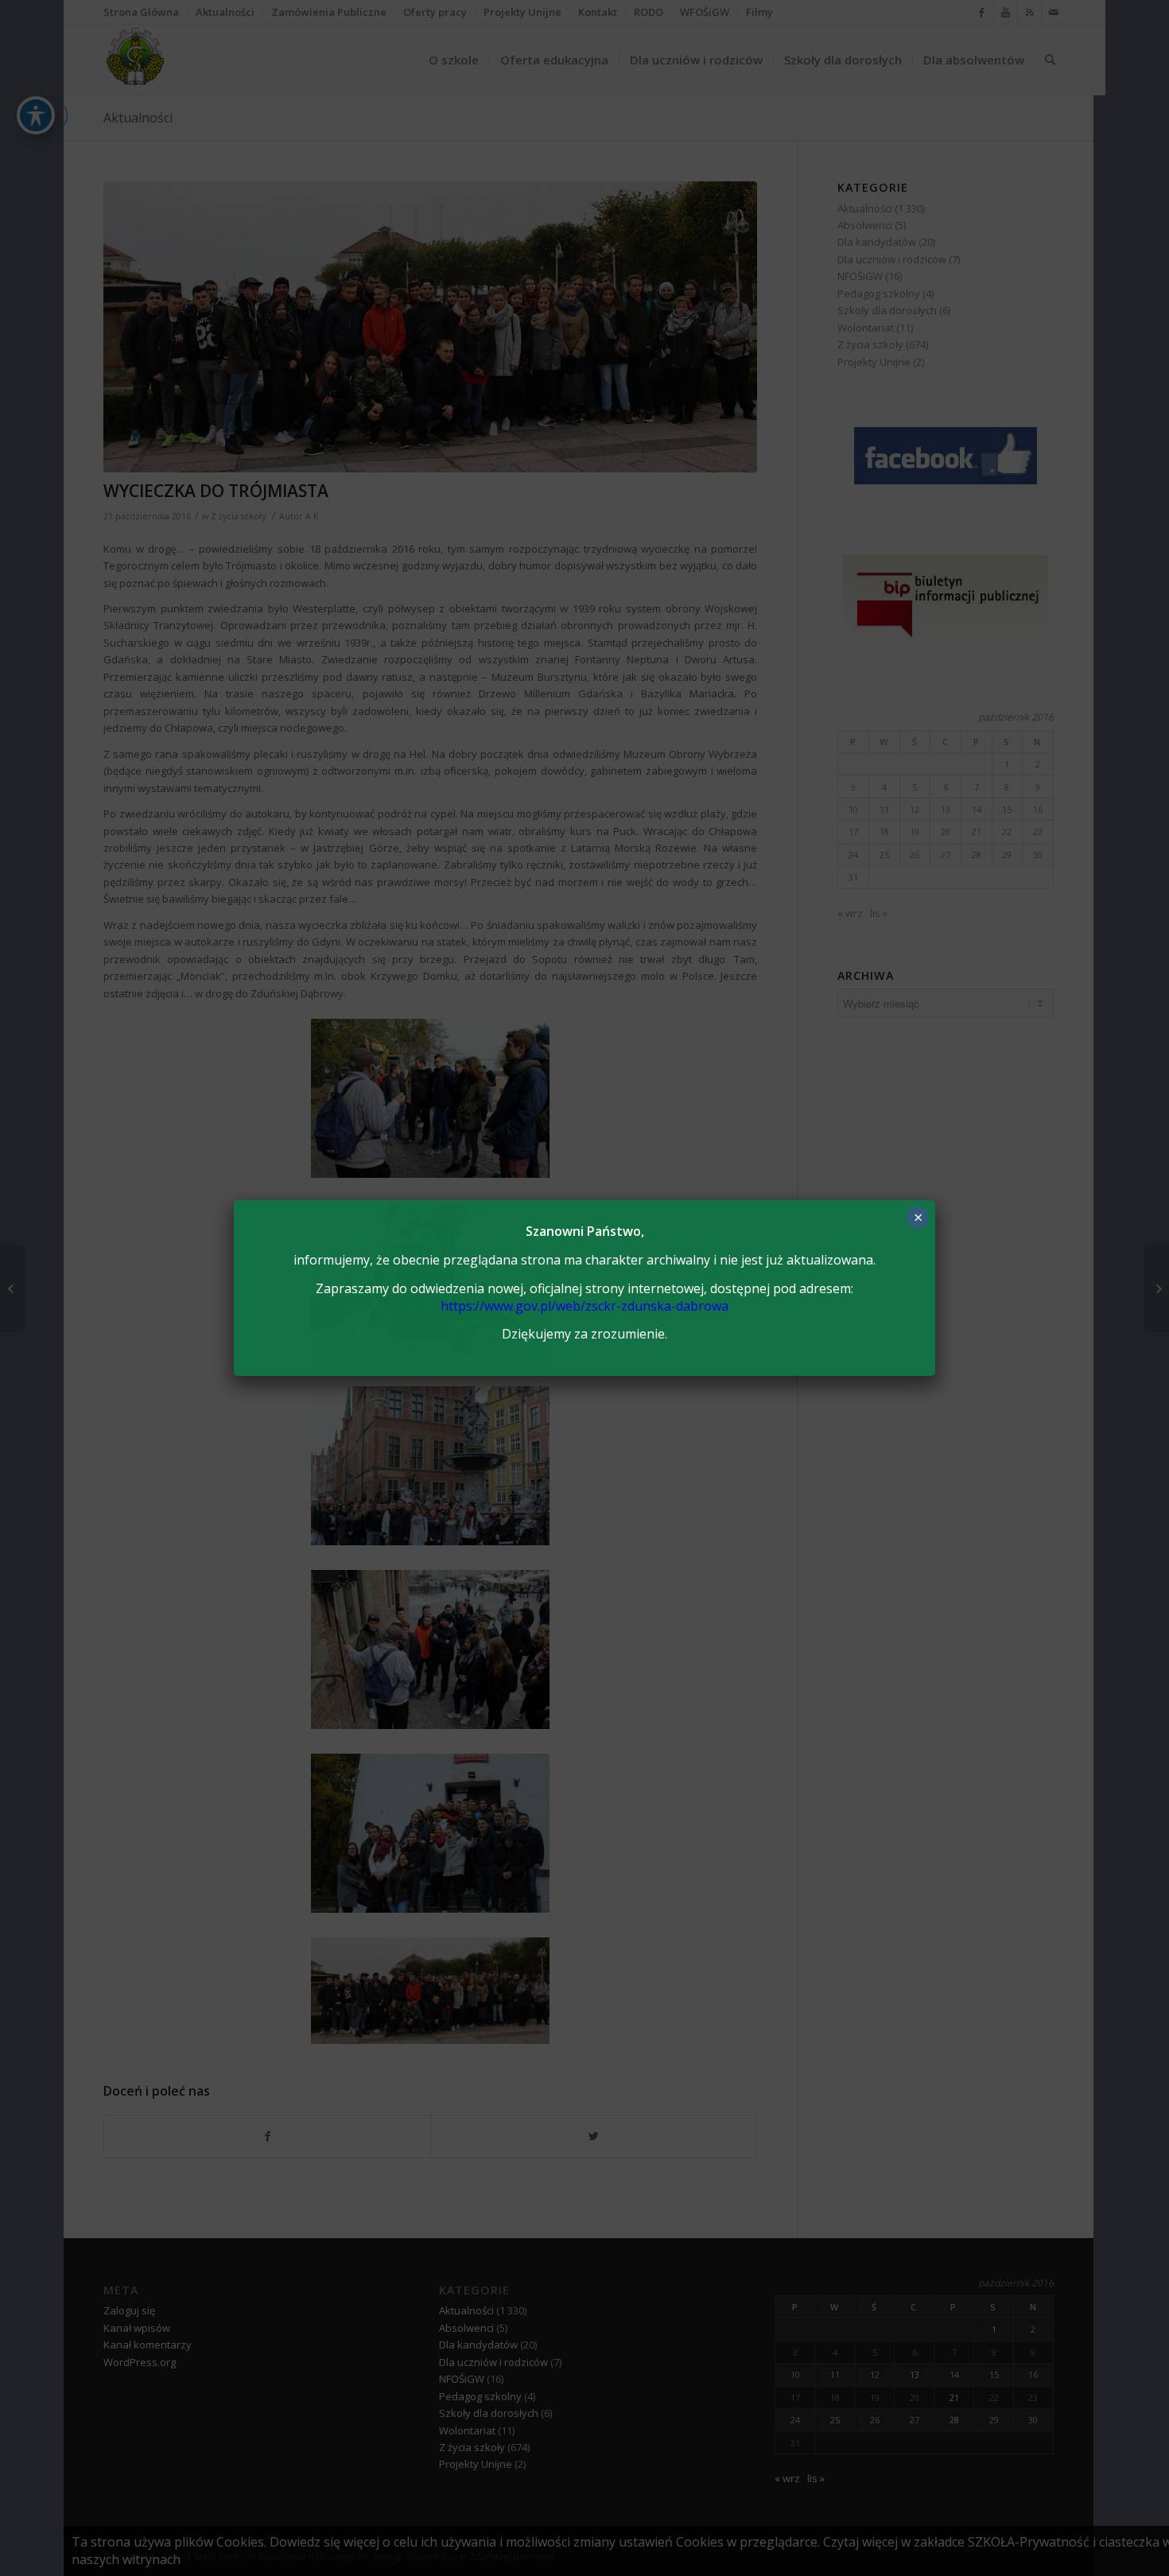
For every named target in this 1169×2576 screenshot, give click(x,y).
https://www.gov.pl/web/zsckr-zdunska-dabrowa (584, 1306)
